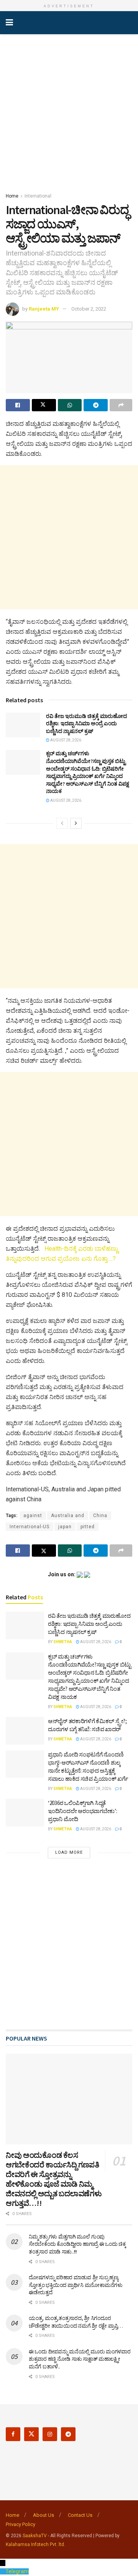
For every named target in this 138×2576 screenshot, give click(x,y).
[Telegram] (3, 2571)
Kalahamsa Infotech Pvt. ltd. (35, 2544)
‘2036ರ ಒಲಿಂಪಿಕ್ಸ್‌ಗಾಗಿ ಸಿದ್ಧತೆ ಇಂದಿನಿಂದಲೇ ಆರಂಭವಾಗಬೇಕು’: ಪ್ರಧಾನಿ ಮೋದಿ (83, 1811)
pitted (88, 1527)
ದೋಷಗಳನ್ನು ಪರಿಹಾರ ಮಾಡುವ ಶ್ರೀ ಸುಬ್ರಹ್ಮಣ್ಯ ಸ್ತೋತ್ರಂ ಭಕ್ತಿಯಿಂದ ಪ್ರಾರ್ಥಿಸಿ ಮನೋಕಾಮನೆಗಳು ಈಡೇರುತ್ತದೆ (76, 2285)
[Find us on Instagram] (50, 2434)
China (100, 1516)
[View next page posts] (76, 823)
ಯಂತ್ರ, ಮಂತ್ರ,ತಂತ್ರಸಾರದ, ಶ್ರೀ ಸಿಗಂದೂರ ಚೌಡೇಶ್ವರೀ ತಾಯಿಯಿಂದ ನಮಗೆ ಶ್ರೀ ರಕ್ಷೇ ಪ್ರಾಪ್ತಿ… (76, 2322)
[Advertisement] (69, 111)
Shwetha (63, 1642)
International (38, 196)
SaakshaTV (35, 2536)
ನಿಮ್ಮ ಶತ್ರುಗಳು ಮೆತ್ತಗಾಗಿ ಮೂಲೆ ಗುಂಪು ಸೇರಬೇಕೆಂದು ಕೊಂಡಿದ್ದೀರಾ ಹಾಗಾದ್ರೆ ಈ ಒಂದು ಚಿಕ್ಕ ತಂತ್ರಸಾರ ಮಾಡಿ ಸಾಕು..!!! (77, 2244)
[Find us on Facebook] (13, 2434)
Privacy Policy (21, 2524)
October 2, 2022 (89, 309)
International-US (30, 1527)
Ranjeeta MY (44, 309)
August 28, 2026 (65, 740)
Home (12, 196)
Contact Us (80, 2515)
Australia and (68, 1516)
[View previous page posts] (62, 823)
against (33, 1516)
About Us (44, 2515)
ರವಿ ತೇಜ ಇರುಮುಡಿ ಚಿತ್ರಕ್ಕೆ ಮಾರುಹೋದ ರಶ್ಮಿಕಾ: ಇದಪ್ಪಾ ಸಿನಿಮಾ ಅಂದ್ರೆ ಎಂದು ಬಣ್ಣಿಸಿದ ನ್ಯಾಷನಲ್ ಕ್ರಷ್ (86, 724)
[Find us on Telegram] (68, 2434)
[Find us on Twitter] (31, 2434)
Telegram (17, 2571)
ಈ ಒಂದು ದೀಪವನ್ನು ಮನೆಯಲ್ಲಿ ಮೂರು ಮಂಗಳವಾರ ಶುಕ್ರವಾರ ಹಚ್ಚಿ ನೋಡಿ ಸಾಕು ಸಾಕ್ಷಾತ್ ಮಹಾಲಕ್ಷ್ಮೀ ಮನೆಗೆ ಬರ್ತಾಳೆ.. (80, 2359)
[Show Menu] (9, 23)
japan (65, 1527)
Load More (69, 1852)
